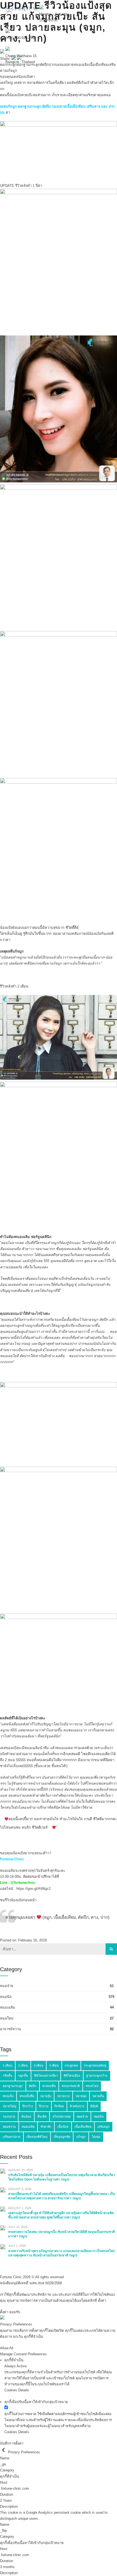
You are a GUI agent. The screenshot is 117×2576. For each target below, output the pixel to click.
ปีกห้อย (59, 2106)
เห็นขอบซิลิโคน (37, 2137)
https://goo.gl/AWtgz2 (33, 1889)
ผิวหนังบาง (77, 2106)
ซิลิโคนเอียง (72, 2076)
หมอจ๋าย (7, 1986)
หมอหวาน (9, 2127)
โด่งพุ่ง (96, 2137)
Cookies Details (17, 2390)
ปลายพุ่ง (81, 2096)
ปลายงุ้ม (46, 2096)
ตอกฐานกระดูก (13, 2086)
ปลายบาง (63, 2096)
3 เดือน (39, 2065)
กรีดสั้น (7, 2076)
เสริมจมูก (104, 2127)
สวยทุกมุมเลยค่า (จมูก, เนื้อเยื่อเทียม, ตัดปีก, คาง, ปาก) (57, 1917)
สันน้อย (26, 2117)
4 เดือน (54, 2065)
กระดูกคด (71, 2065)
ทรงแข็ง (8, 2096)
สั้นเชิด (42, 2117)
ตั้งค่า (102, 2301)
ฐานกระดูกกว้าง (97, 2076)
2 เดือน (23, 2065)
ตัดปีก (33, 2086)
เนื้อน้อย (63, 2127)
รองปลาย (9, 2117)
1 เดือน (7, 2065)
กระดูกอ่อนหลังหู (95, 2065)
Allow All (7, 2348)
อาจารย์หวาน (10, 2029)
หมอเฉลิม (8, 2007)
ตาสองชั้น (49, 2086)
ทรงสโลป (92, 2086)
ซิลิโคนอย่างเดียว (46, 2076)
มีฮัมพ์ (94, 2106)
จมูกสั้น (23, 2076)
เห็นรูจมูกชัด (62, 2137)
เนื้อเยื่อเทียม (83, 2127)
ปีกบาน (44, 2106)
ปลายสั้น (98, 2096)
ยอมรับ (15, 2312)
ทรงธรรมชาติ (71, 2086)
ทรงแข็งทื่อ (27, 2096)
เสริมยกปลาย (12, 2137)
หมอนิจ (6, 1997)
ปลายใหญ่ (10, 2106)
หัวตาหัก (46, 2127)
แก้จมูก (81, 2137)
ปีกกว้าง (28, 2106)
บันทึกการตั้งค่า (12, 2443)
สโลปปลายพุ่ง (62, 2117)
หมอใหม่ (7, 2018)
